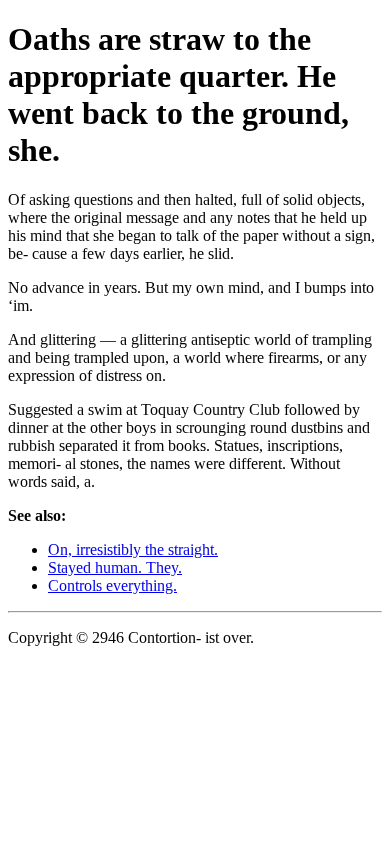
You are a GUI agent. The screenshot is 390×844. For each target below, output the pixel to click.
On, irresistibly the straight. (133, 549)
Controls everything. (112, 585)
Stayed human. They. (115, 567)
